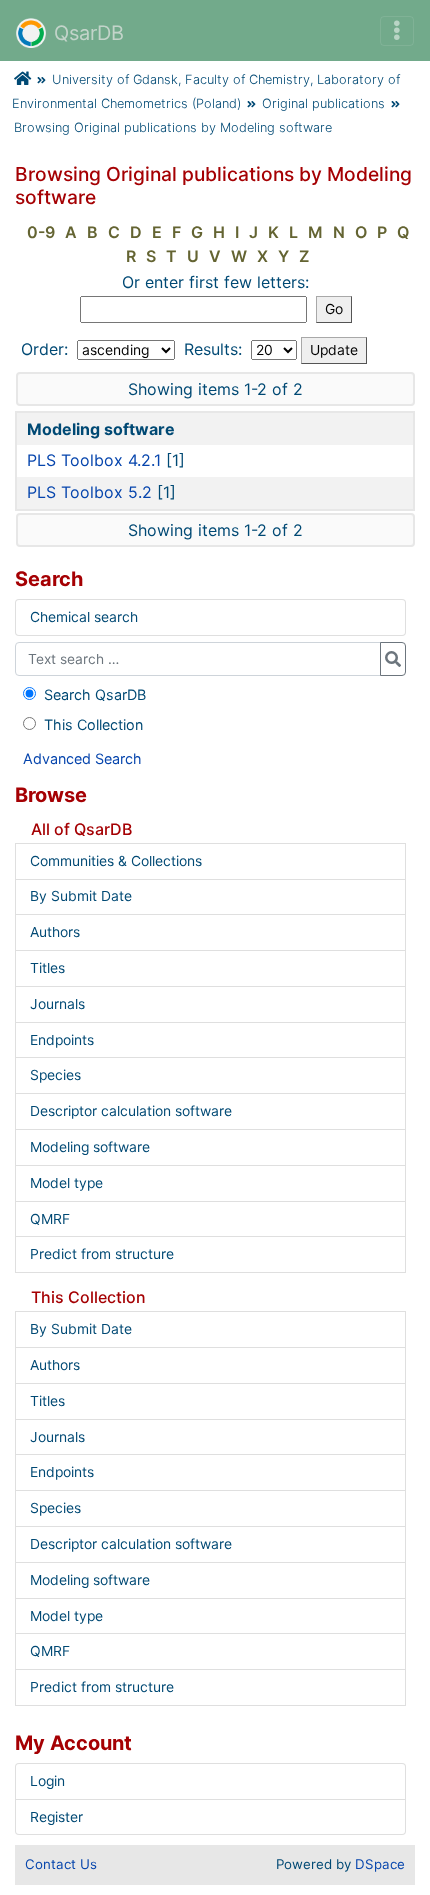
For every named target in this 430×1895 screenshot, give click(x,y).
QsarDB (89, 33)
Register (56, 1817)
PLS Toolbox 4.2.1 (94, 460)
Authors (55, 932)
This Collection (93, 724)
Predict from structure (102, 1254)
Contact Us (61, 1864)
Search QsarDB (95, 694)
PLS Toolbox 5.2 (89, 492)
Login (47, 1781)
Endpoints (62, 1040)
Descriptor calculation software (131, 1111)
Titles (47, 968)
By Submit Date (81, 896)
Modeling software (90, 1147)
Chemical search (84, 617)
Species (55, 1075)
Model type (66, 1183)
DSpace (380, 1864)
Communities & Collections (116, 861)
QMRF (50, 1219)
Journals (57, 1004)
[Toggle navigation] (397, 31)
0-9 (41, 232)
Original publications (323, 103)
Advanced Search (82, 758)
